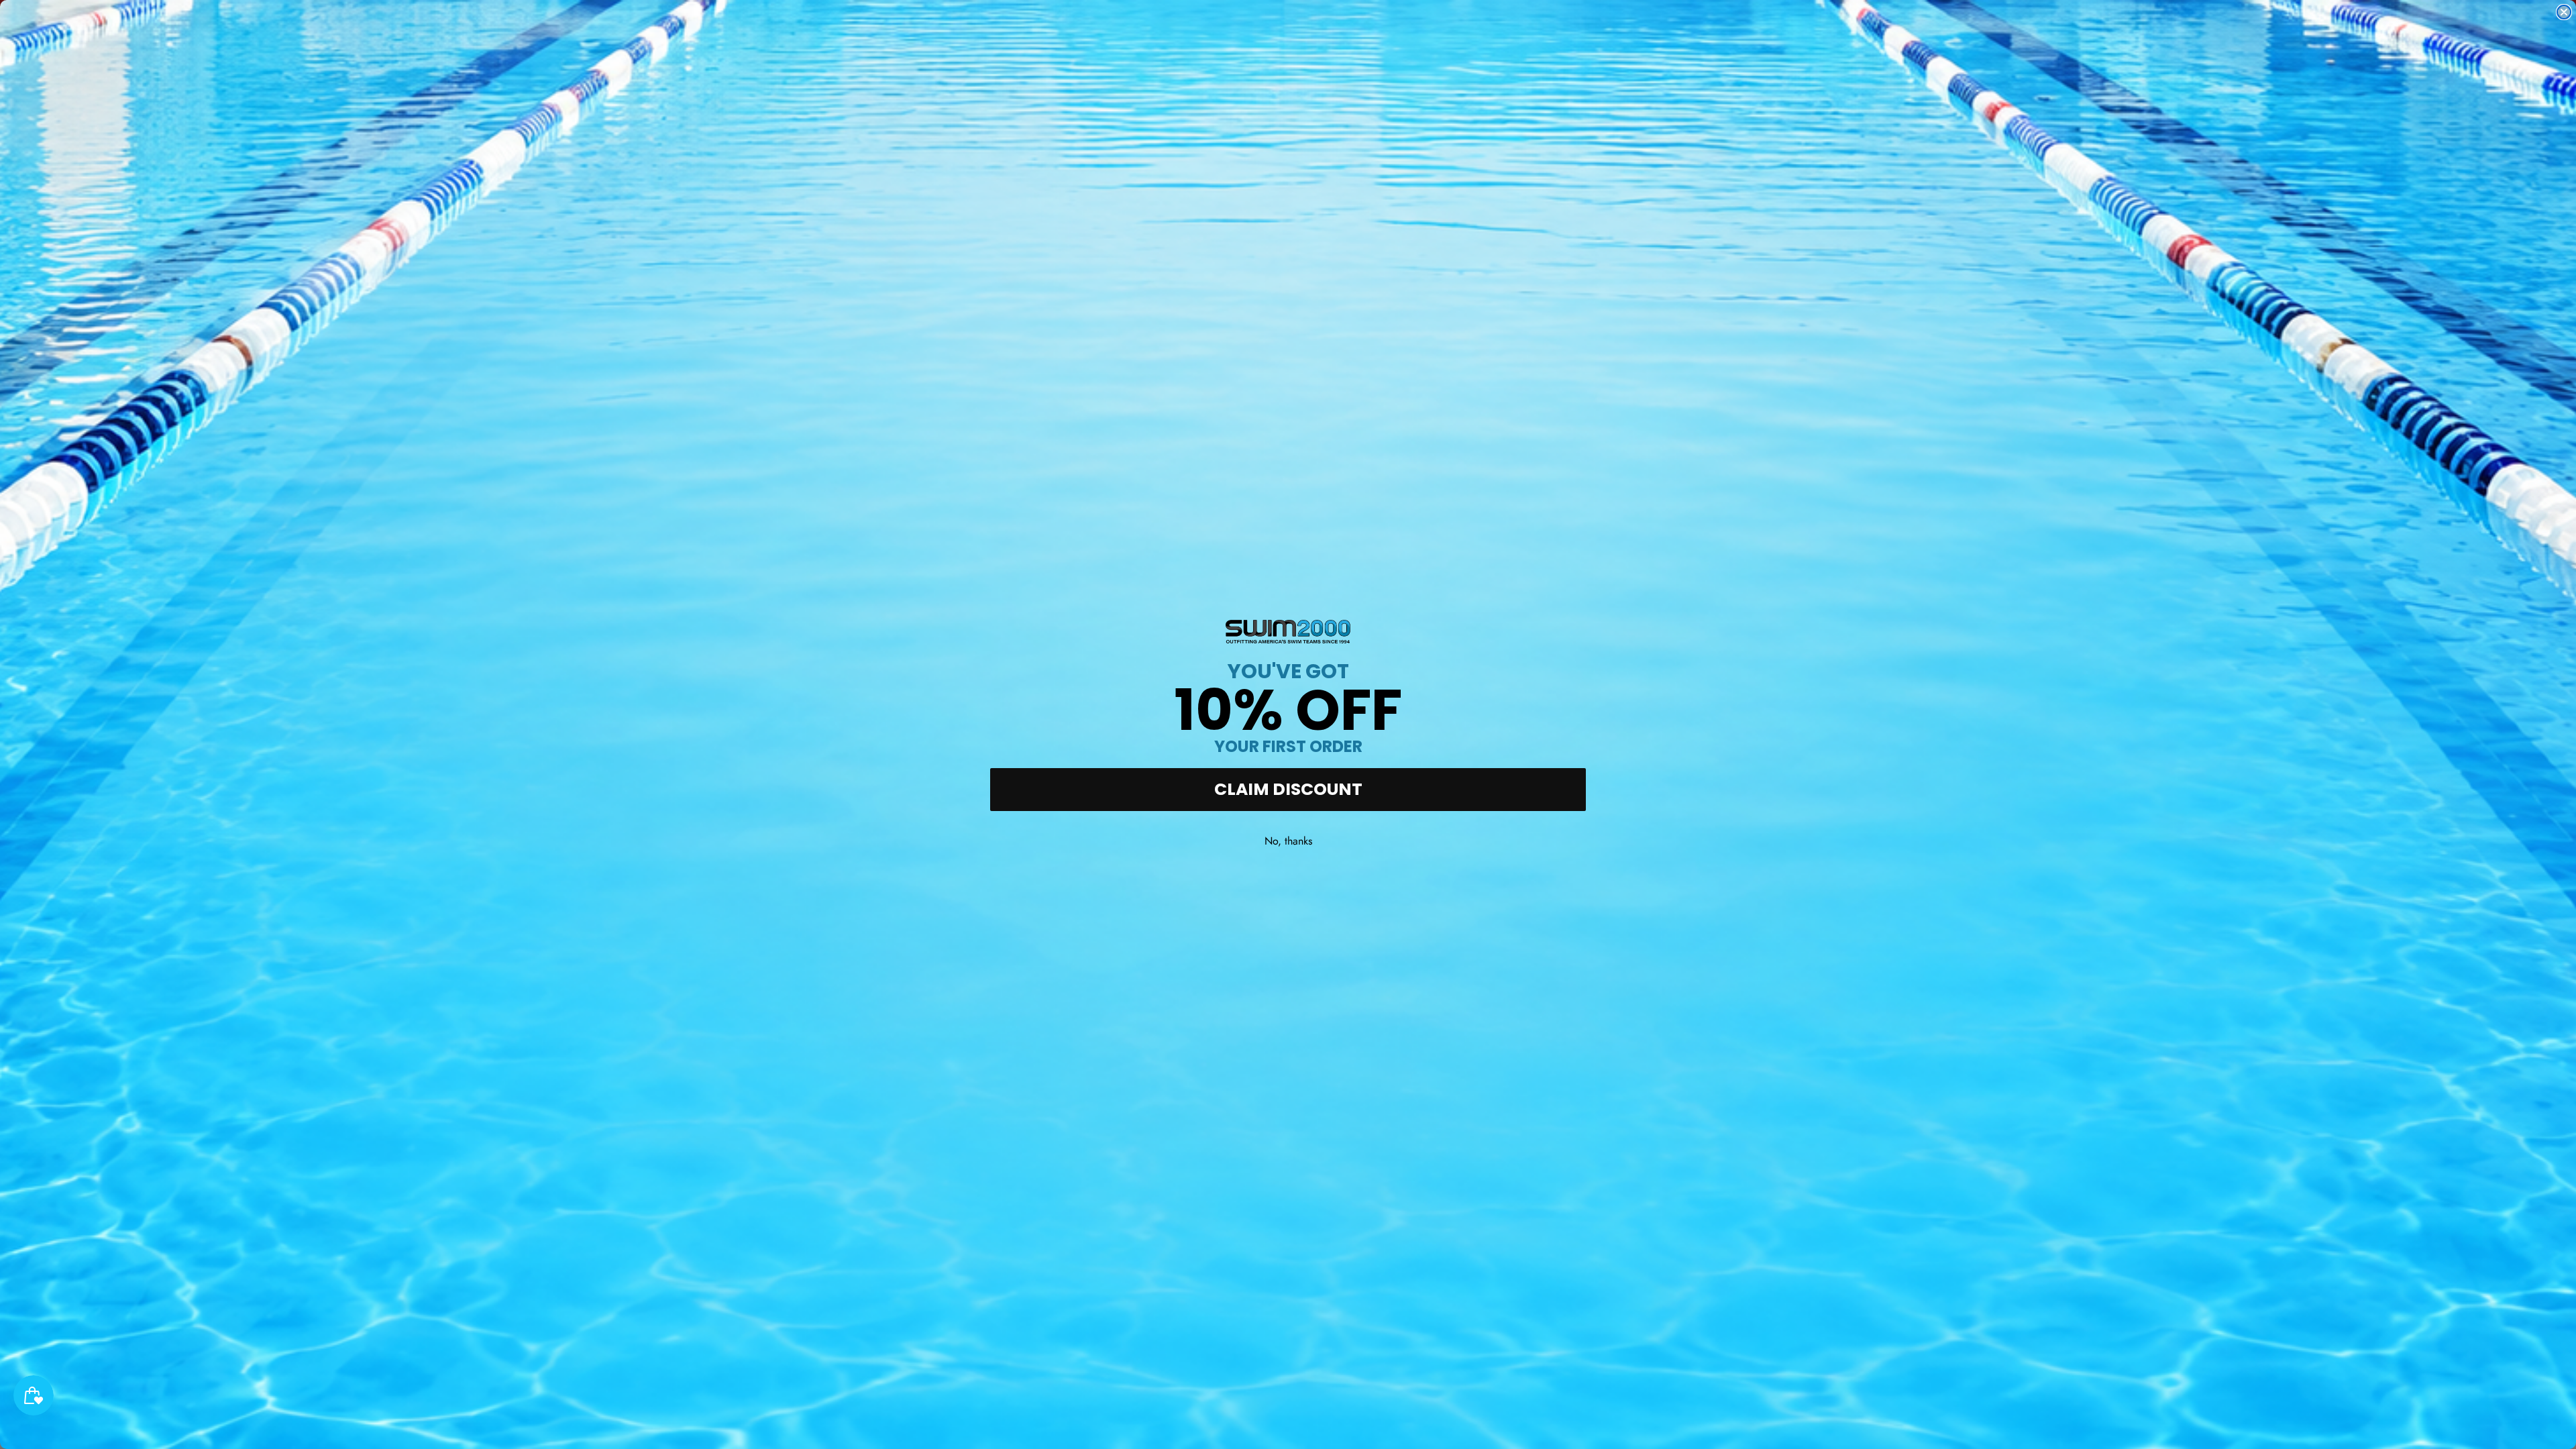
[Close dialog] (2564, 12)
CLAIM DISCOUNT (1288, 789)
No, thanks (1288, 841)
